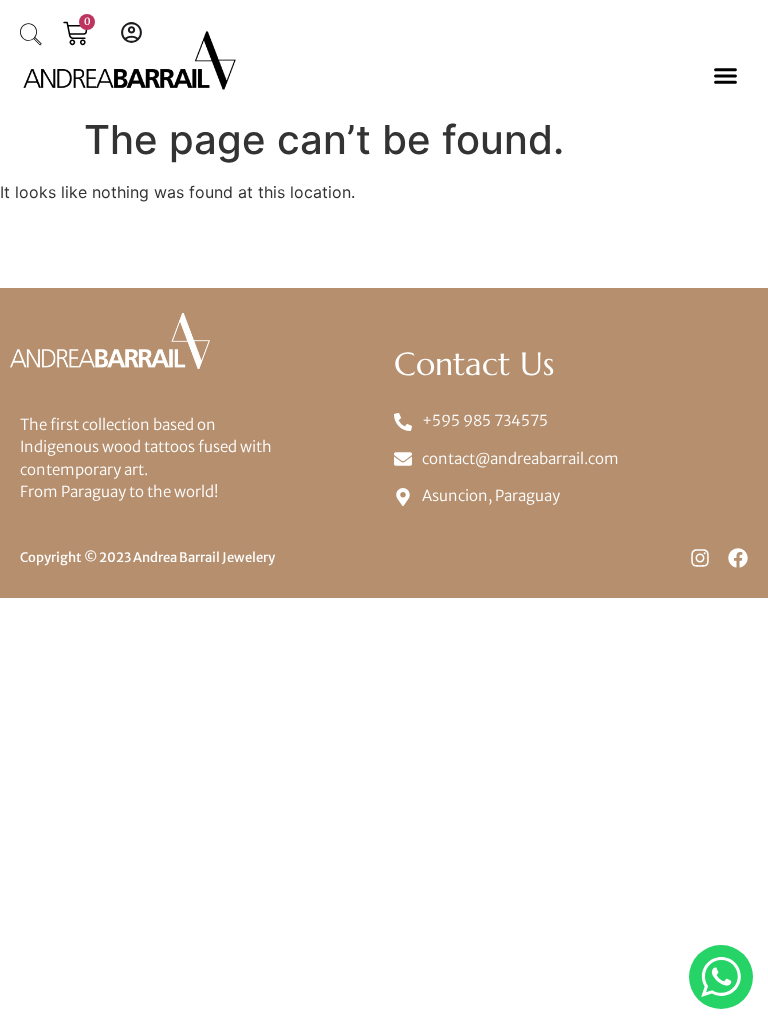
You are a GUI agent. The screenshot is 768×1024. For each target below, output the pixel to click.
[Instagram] (700, 558)
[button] (725, 75)
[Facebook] (738, 558)
